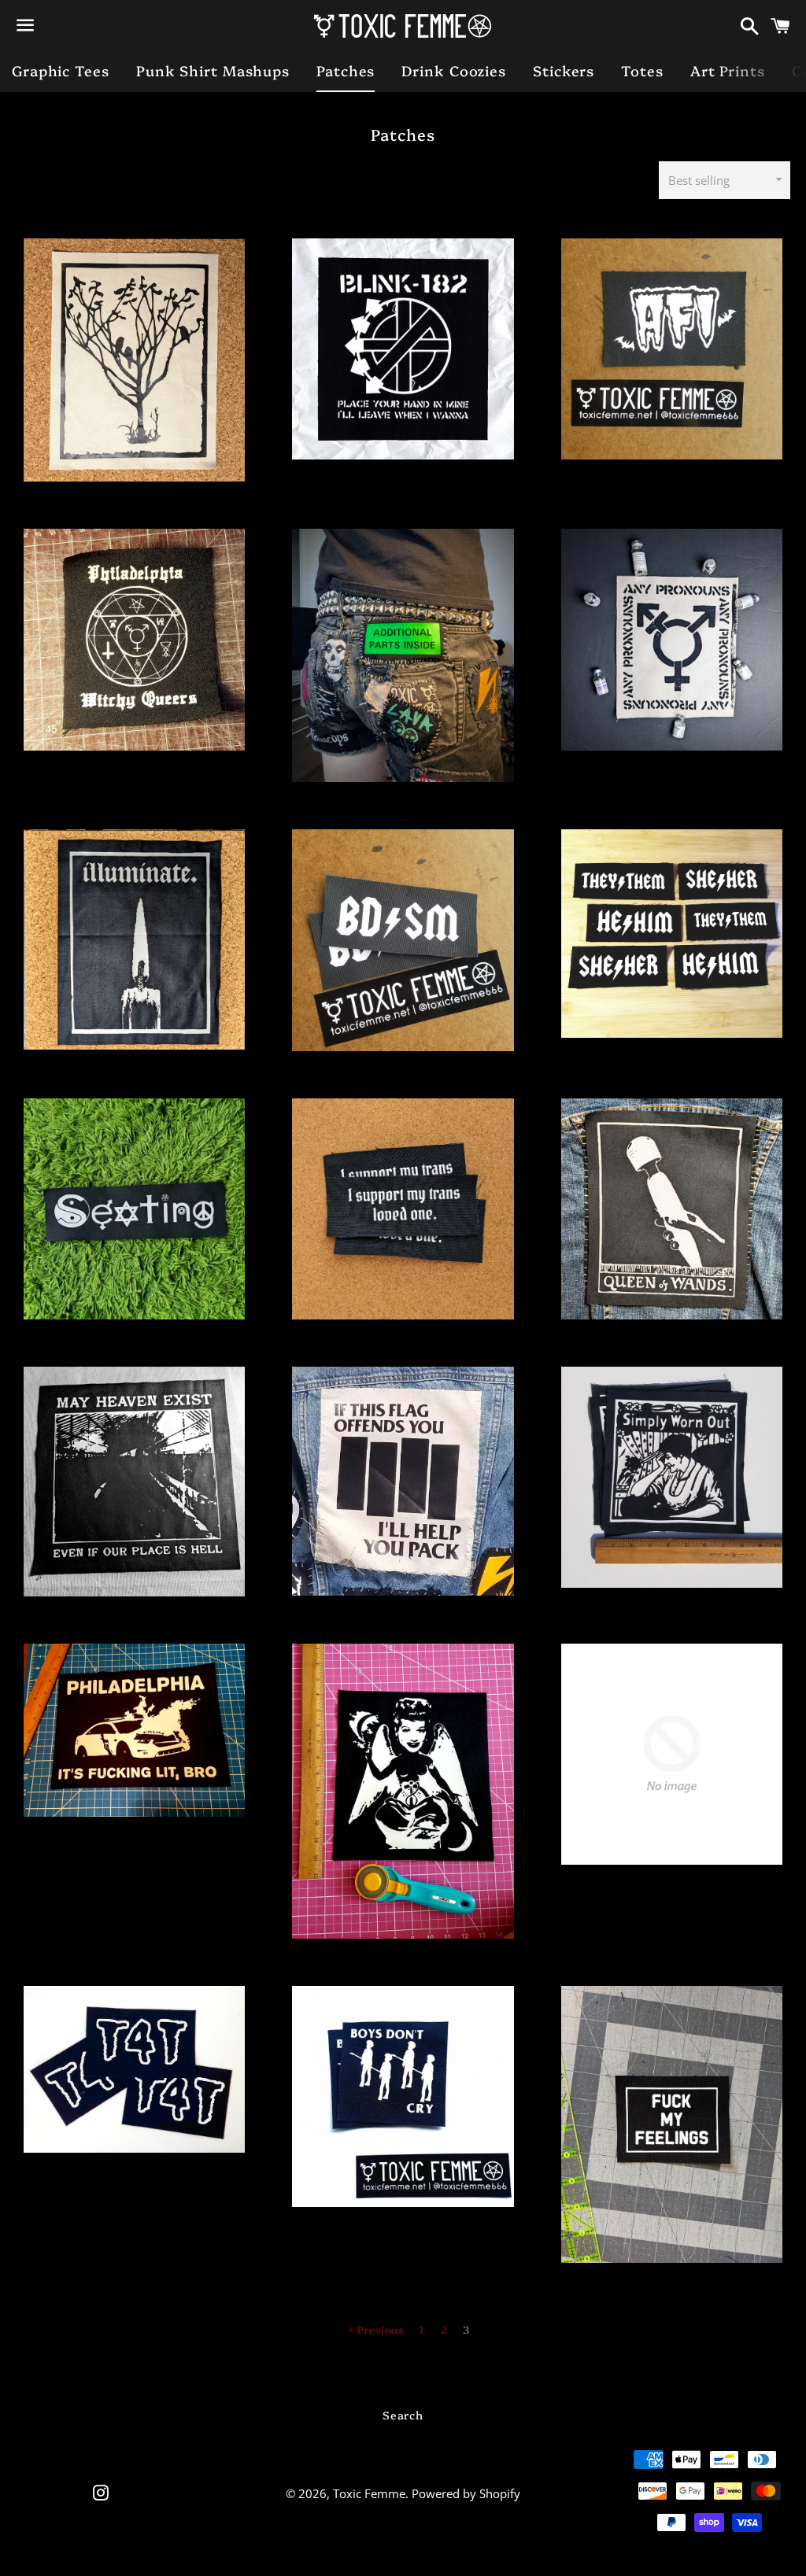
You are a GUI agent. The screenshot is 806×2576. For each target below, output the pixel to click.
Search (403, 2415)
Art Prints (728, 70)
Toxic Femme (369, 2493)
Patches (346, 70)
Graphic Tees (61, 70)
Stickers (564, 70)
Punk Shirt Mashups (213, 70)
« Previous (377, 2329)
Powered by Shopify (466, 2493)
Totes (642, 70)
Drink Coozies (454, 70)
